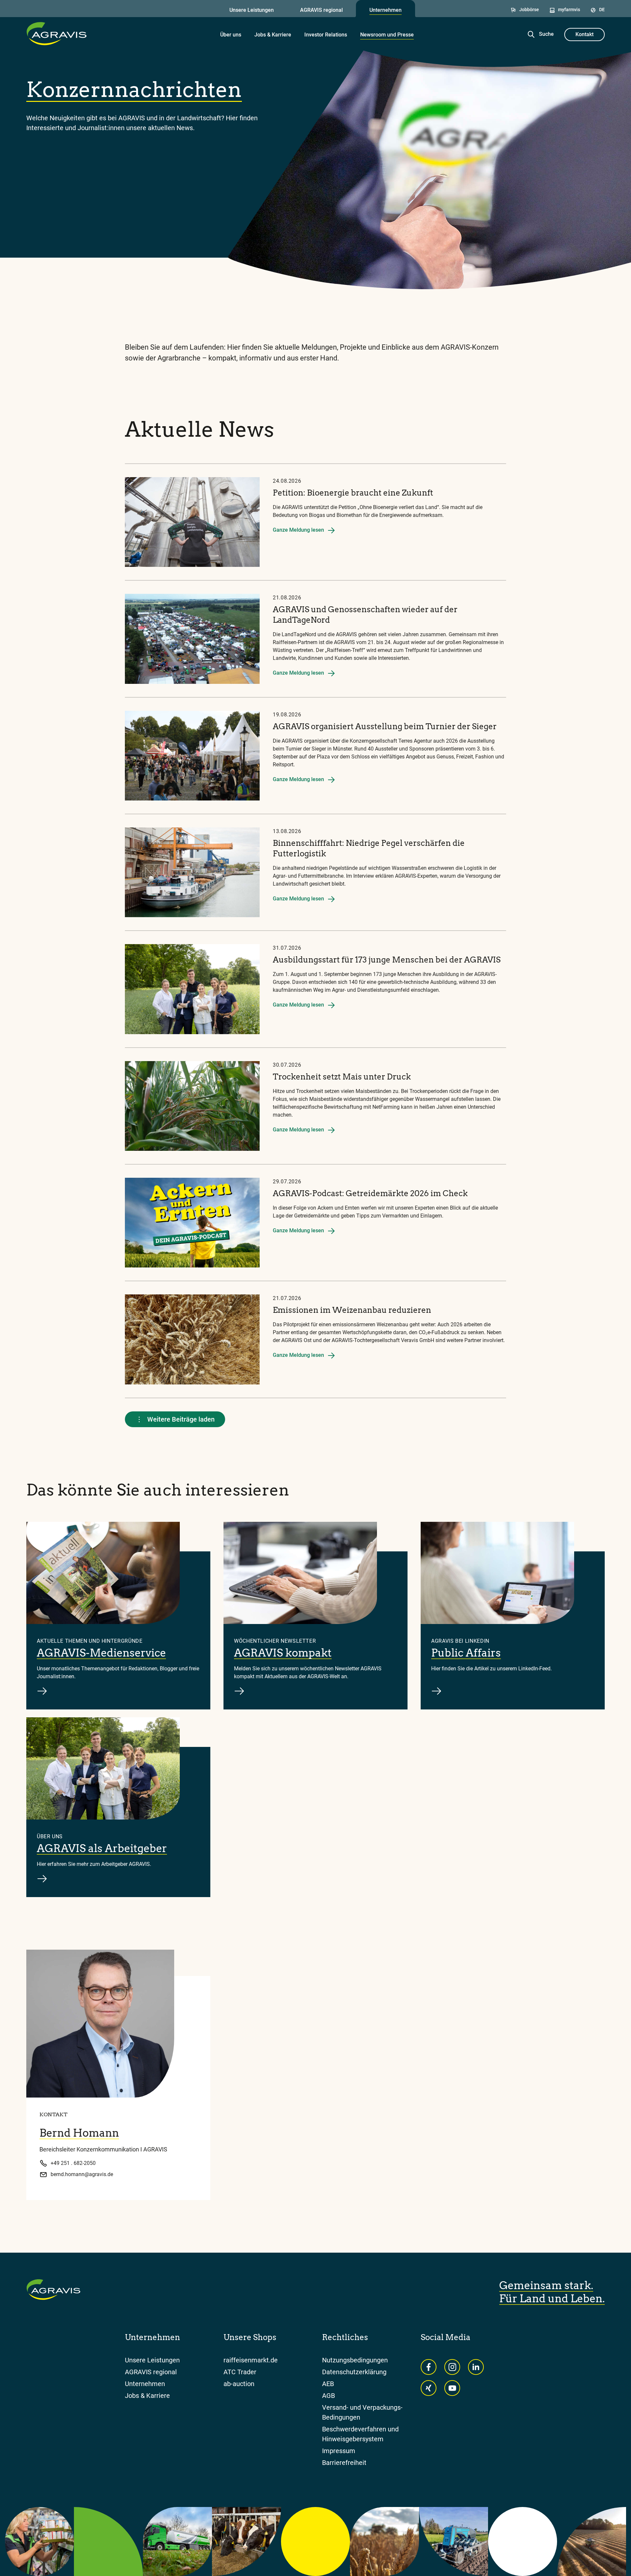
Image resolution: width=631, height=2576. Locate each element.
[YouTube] (452, 2388)
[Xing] (429, 2388)
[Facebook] (429, 2367)
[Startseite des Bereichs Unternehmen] (57, 34)
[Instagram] (452, 2367)
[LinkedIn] (476, 2367)
